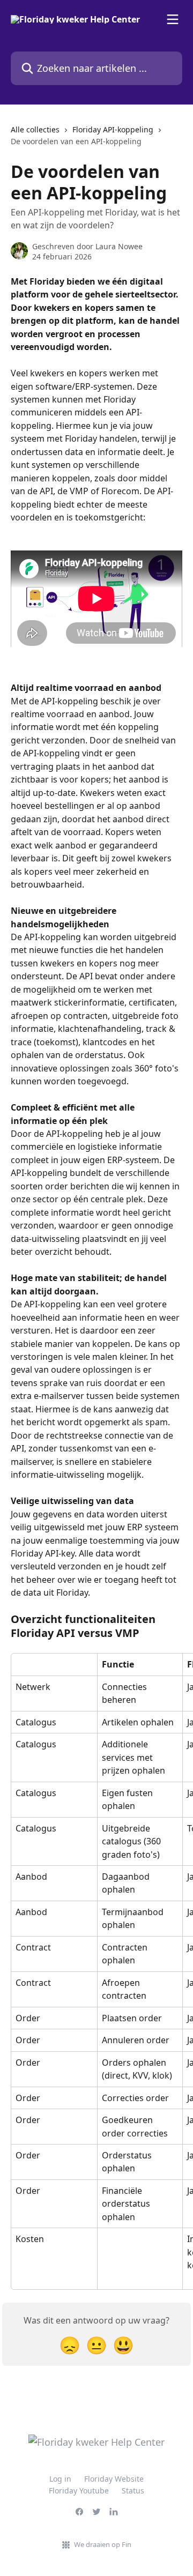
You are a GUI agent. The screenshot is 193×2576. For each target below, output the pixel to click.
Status (133, 2491)
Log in (60, 2479)
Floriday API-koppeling (113, 129)
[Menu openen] (173, 19)
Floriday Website (114, 2479)
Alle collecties (35, 129)
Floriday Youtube (79, 2491)
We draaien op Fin (103, 2544)
